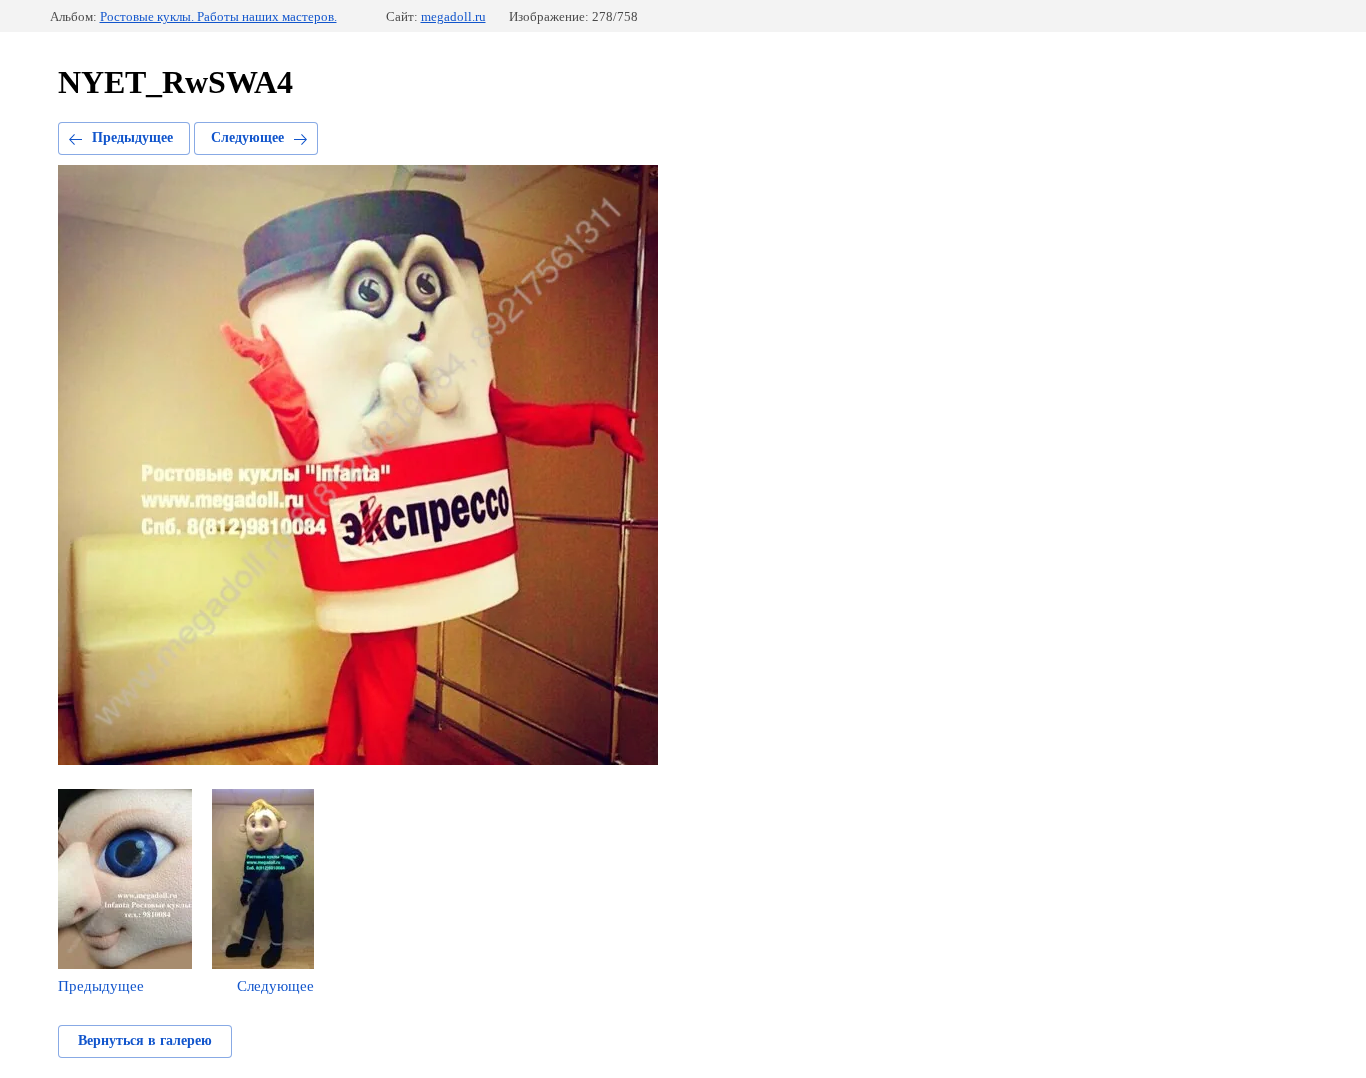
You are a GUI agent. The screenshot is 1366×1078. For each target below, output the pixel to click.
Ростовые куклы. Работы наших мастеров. (218, 16)
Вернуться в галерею (145, 1040)
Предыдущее (132, 137)
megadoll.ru (453, 16)
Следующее (247, 137)
